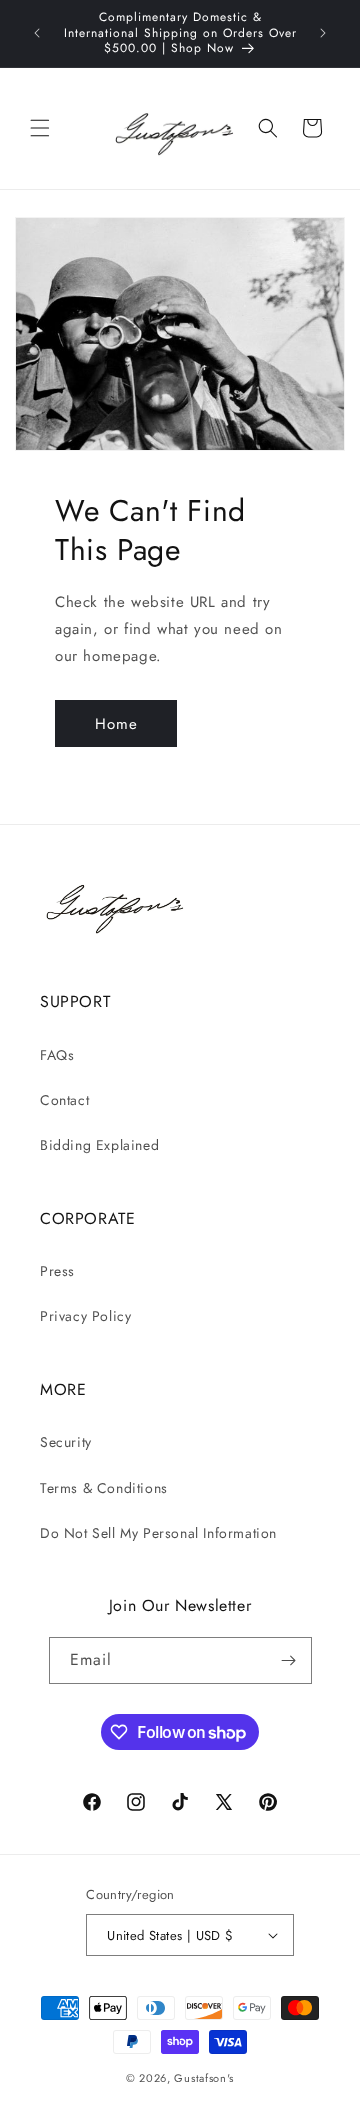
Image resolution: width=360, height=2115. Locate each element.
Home (116, 724)
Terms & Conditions (104, 1488)
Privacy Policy (85, 1316)
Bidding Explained (99, 1145)
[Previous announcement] (37, 33)
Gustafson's (204, 2078)
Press (57, 1271)
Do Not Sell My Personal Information (158, 1533)
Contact (64, 1100)
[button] (40, 128)
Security (66, 1442)
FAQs (57, 1055)
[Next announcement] (323, 33)
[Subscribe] (289, 1660)
